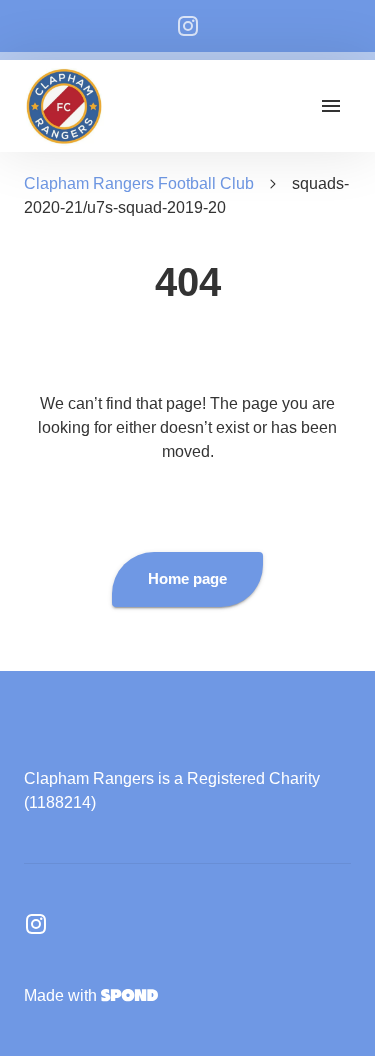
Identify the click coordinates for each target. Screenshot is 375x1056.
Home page (187, 578)
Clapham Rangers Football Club (139, 183)
